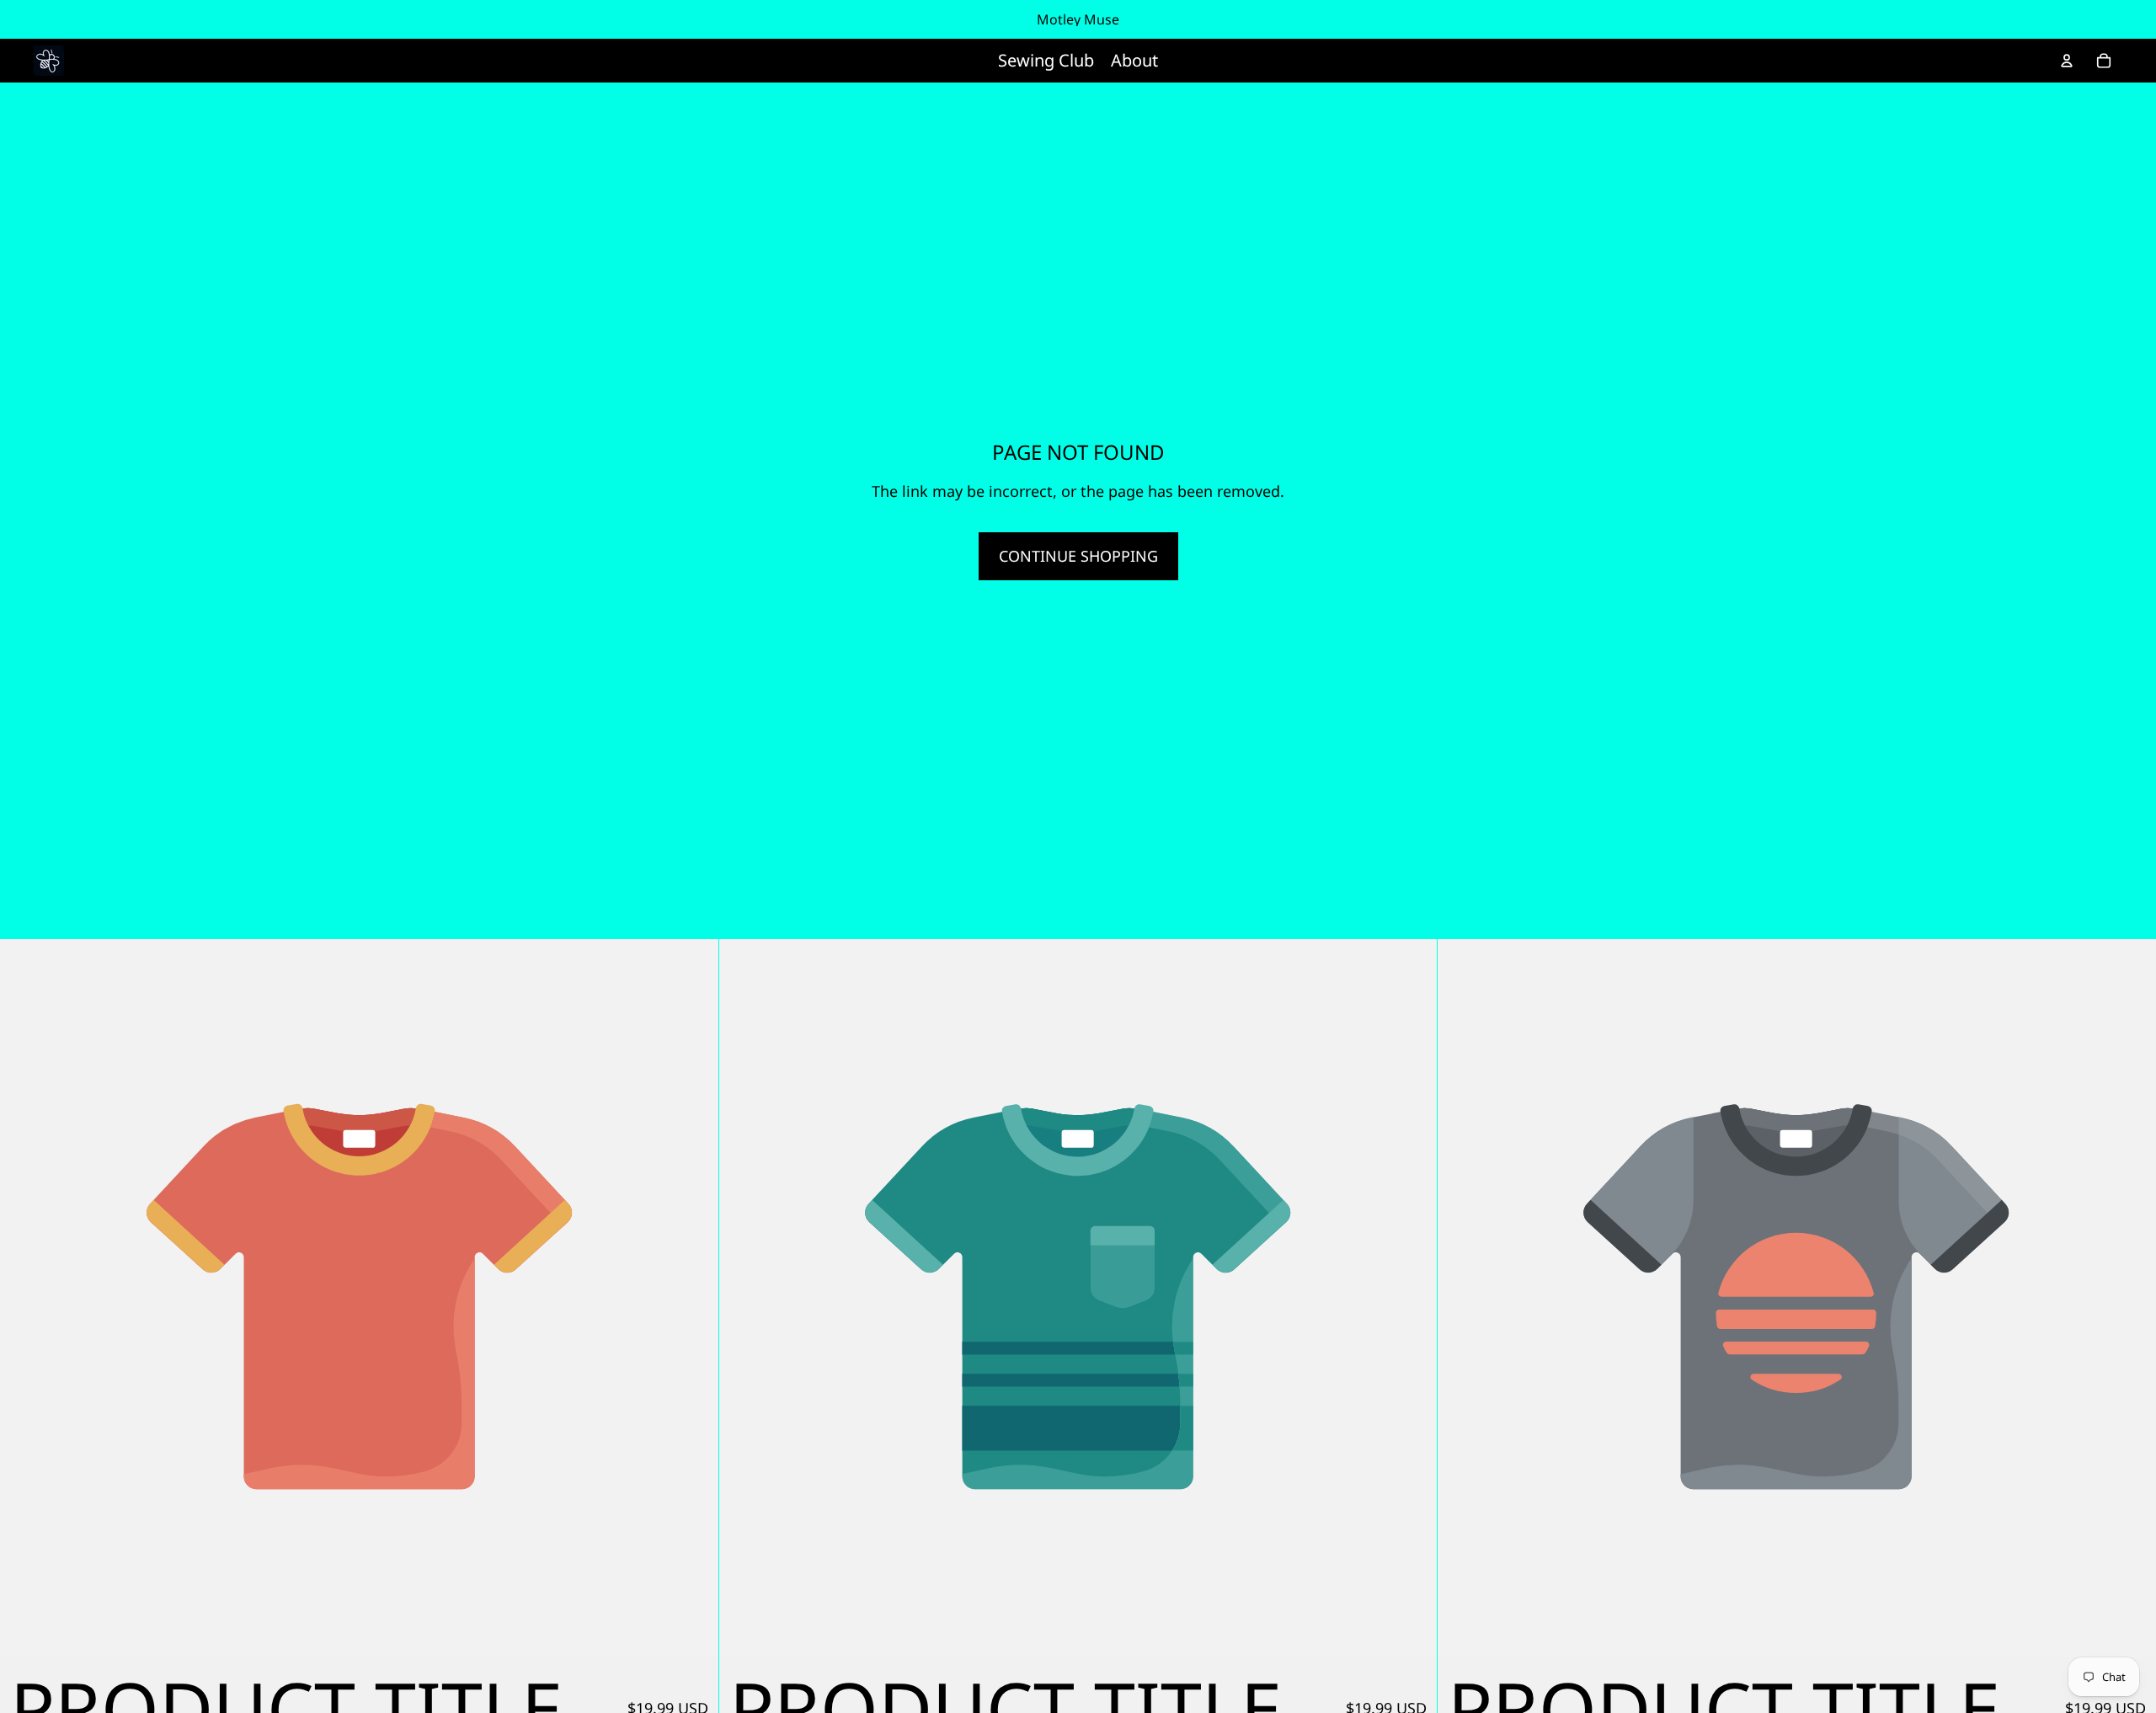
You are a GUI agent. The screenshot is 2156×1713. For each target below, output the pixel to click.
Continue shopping (1078, 556)
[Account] (2067, 61)
